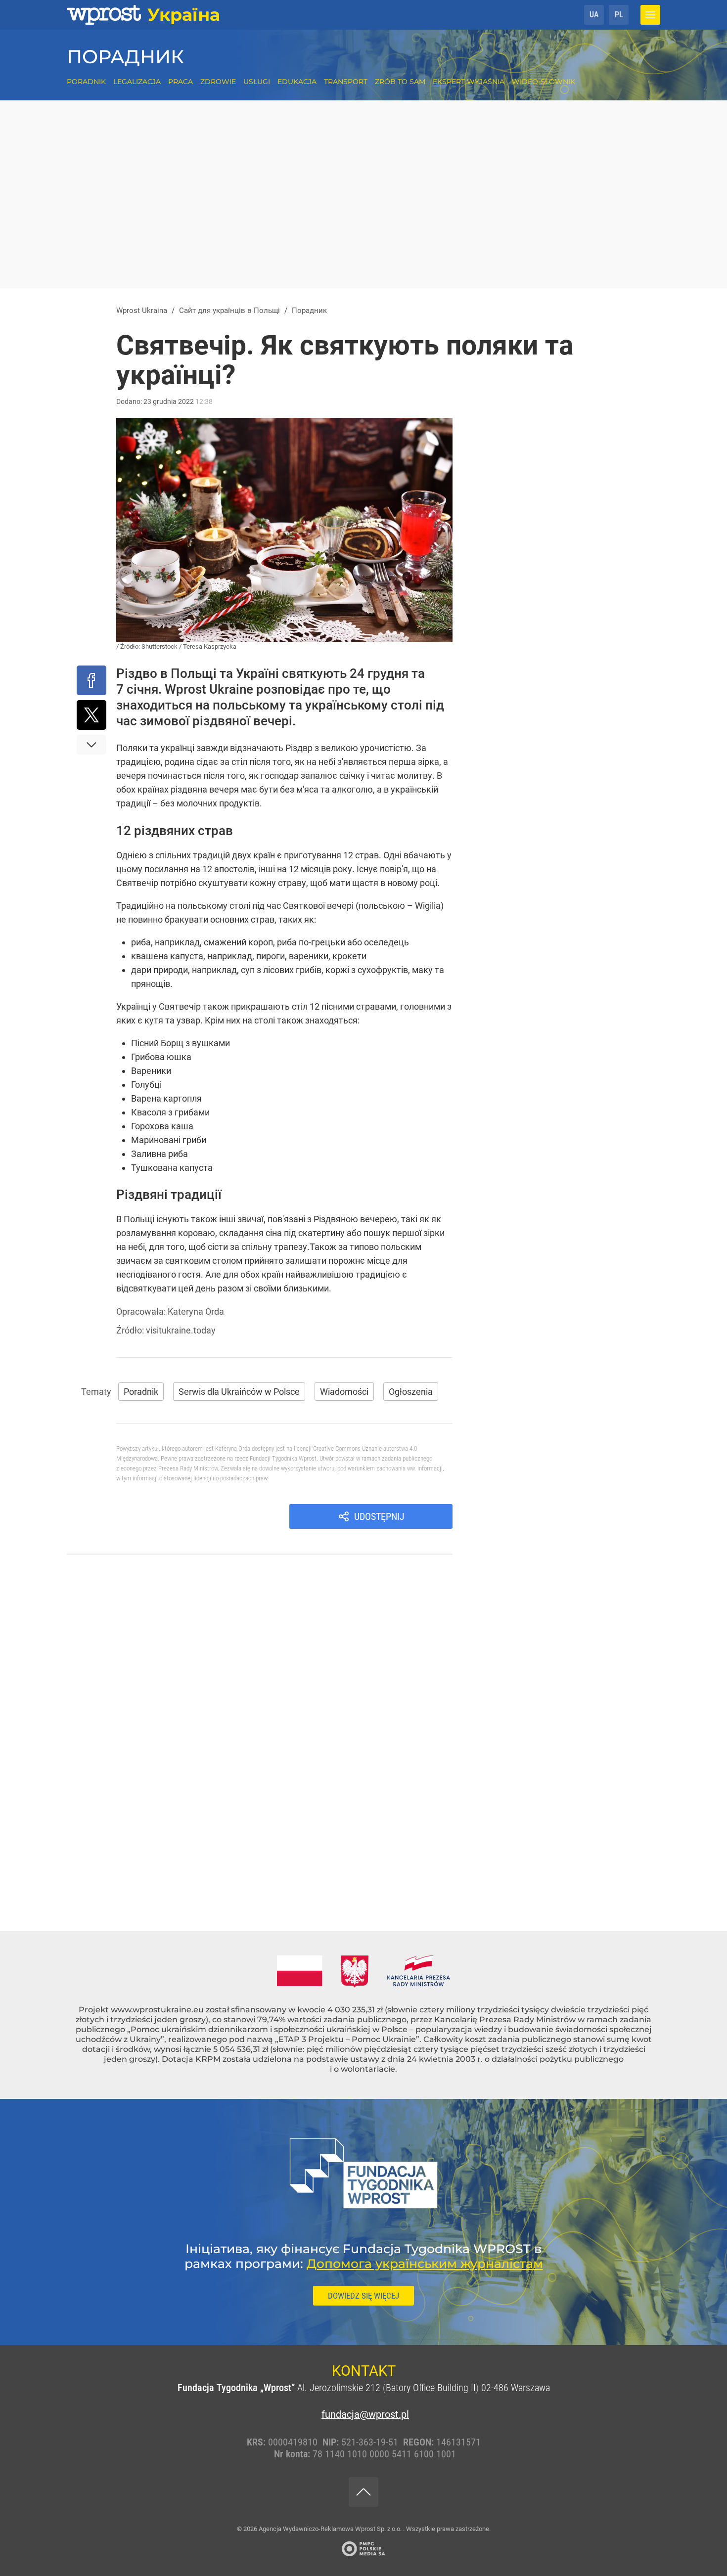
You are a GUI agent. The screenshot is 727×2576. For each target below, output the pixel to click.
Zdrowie (218, 82)
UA (594, 15)
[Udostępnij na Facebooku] (91, 680)
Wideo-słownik (544, 82)
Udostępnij (379, 1516)
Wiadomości (344, 1392)
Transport (346, 82)
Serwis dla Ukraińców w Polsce (239, 1392)
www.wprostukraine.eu (157, 2010)
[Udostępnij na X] (91, 715)
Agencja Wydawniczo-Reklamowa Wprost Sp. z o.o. (331, 2529)
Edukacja (297, 82)
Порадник (125, 57)
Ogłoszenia (411, 1392)
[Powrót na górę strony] (363, 2492)
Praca (181, 82)
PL (619, 15)
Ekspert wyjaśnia (469, 82)
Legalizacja (137, 82)
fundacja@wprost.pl (363, 2414)
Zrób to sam (400, 82)
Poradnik (86, 82)
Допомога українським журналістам (425, 2264)
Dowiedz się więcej (363, 2296)
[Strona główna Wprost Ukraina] (143, 15)
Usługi (257, 82)
